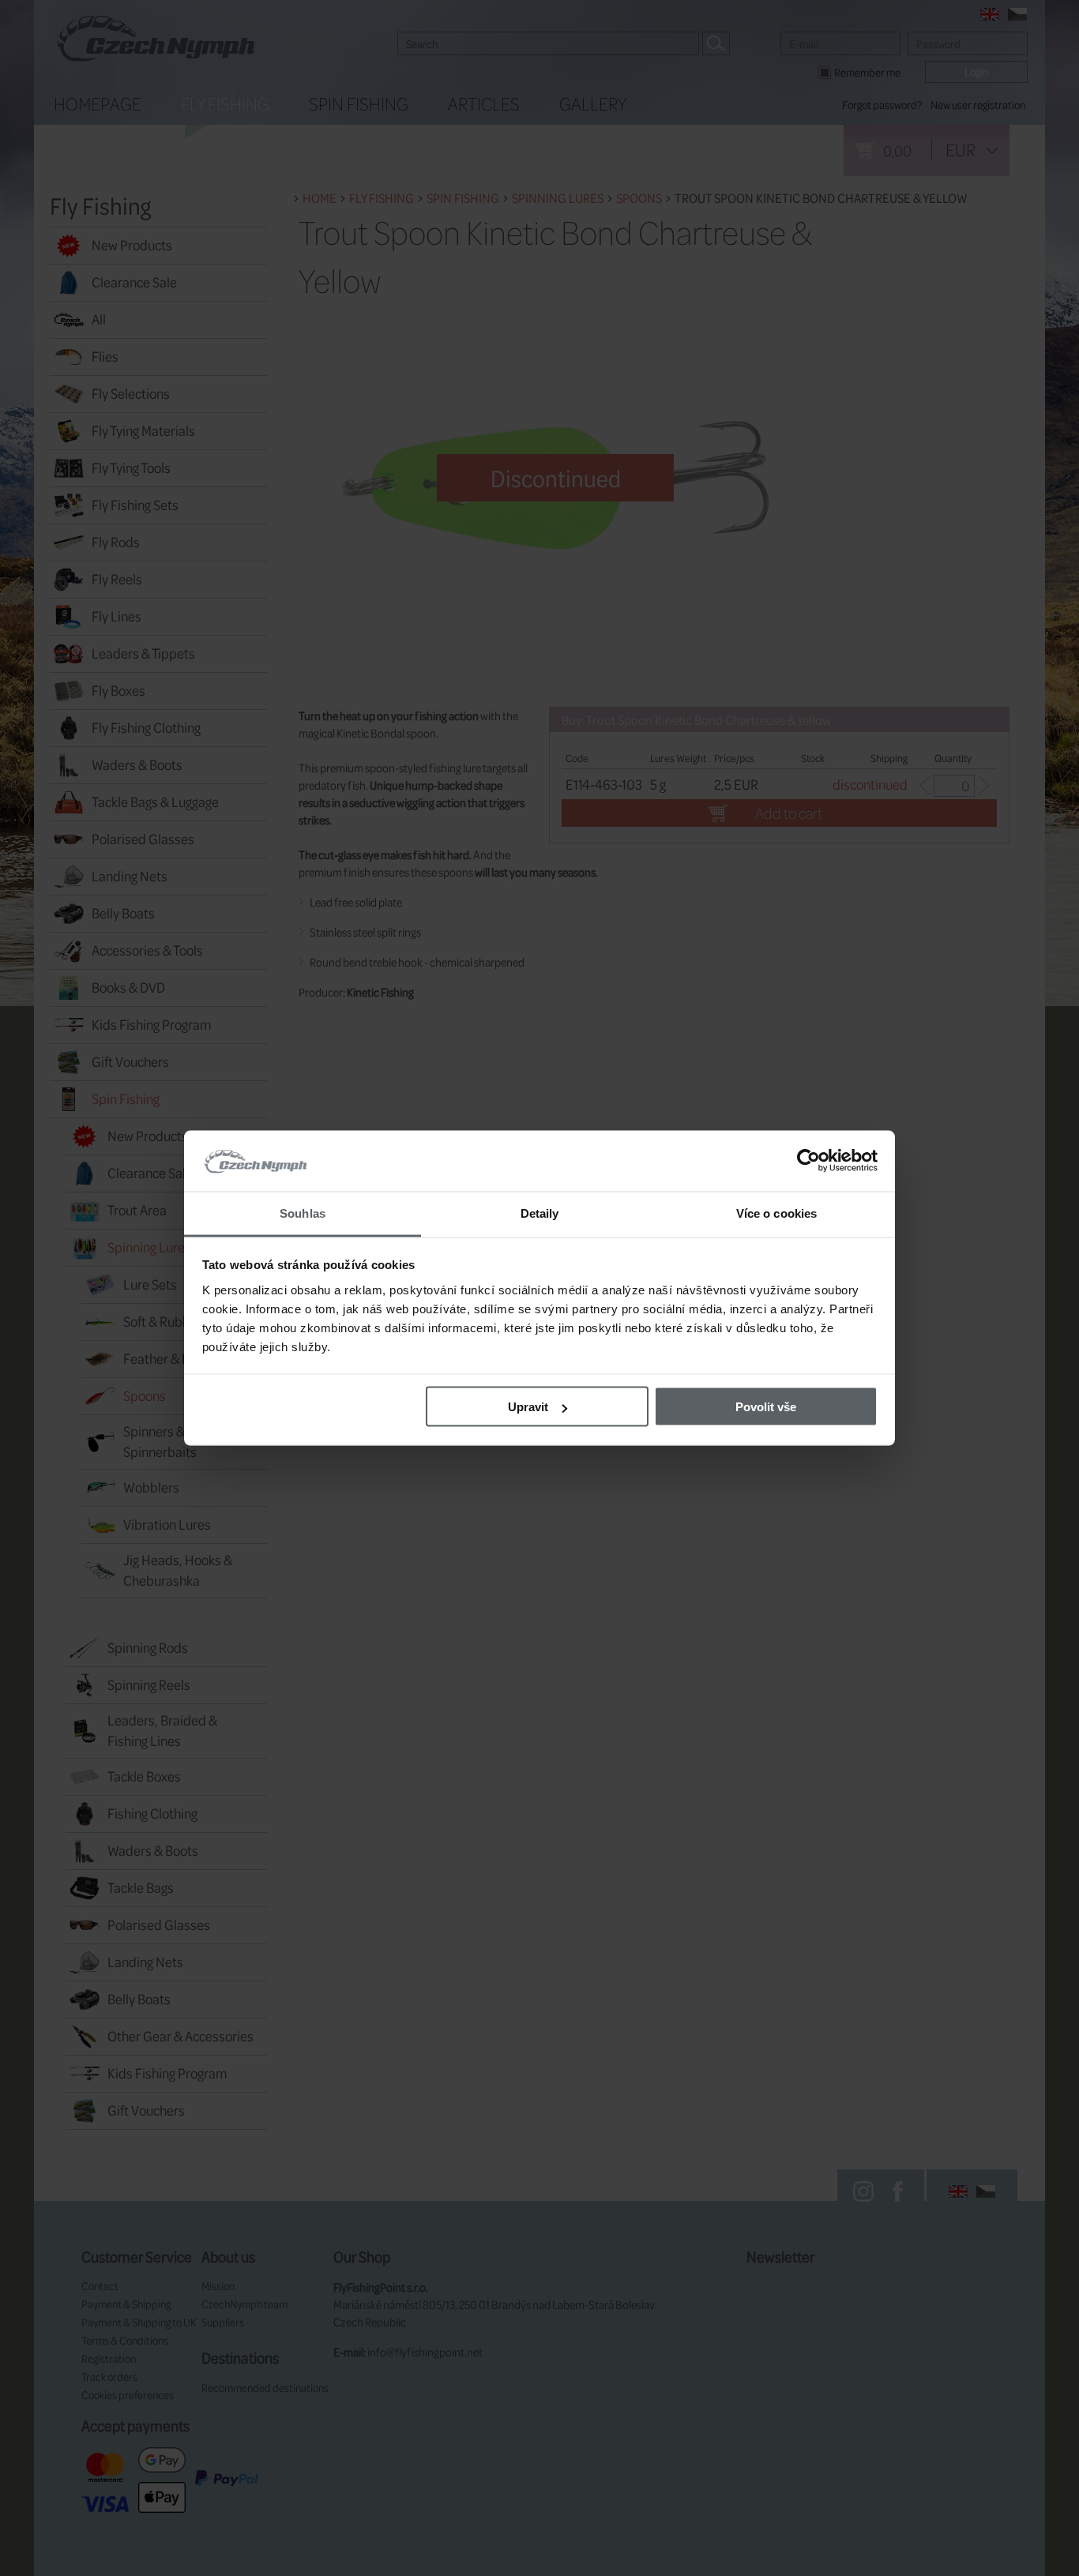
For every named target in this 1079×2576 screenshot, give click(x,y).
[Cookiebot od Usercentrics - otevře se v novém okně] (808, 1161)
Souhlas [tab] (303, 1213)
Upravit (528, 1407)
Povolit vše (766, 1407)
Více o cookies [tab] (776, 1213)
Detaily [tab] (540, 1213)
